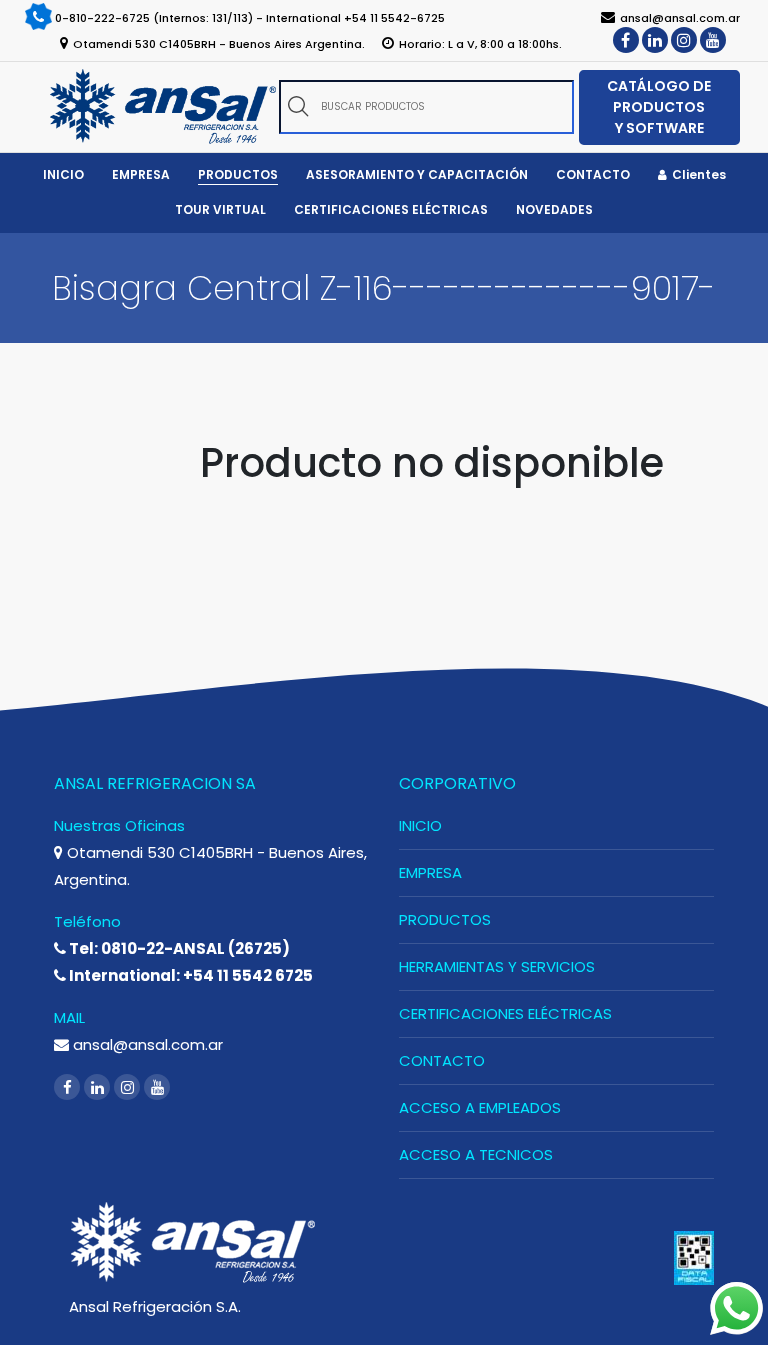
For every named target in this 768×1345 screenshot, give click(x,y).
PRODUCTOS (445, 919)
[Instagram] (684, 40)
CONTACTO (442, 1060)
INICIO (420, 825)
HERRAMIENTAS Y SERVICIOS (497, 966)
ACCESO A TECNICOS (476, 1154)
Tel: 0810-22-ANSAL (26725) (178, 948)
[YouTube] (713, 40)
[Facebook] (626, 40)
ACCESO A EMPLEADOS (480, 1107)
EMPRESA (430, 872)
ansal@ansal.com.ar (146, 1044)
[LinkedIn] (655, 40)
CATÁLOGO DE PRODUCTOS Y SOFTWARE (659, 107)
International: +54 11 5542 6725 (189, 975)
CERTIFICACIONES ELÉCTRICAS (505, 1013)
